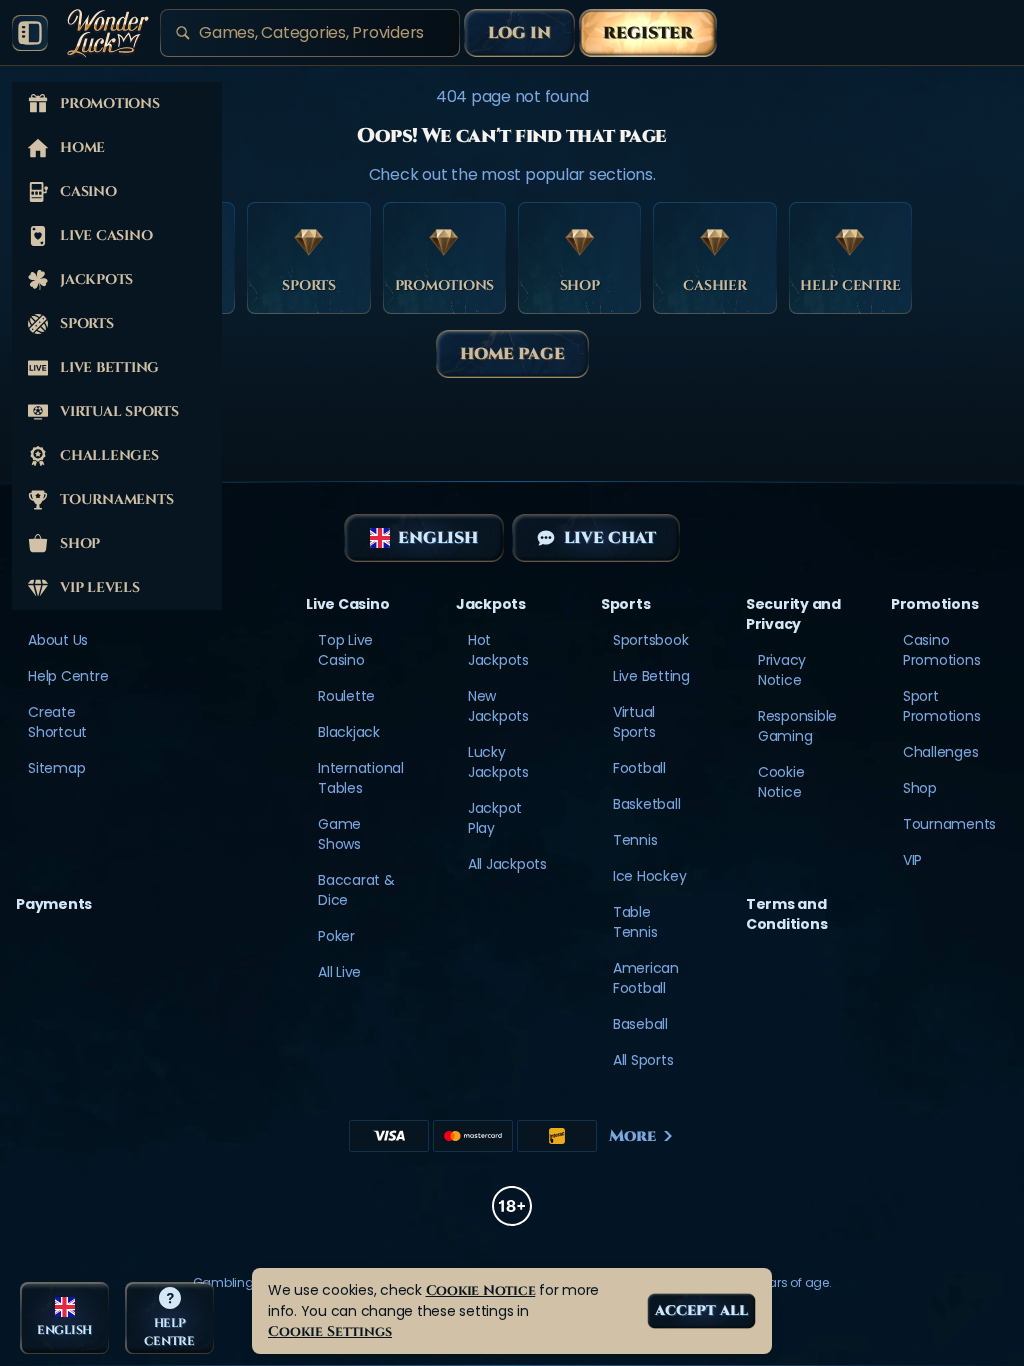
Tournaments (949, 824)
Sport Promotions (942, 706)
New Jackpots (498, 706)
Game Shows (339, 834)
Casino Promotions (942, 650)
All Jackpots (507, 864)
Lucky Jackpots (498, 762)
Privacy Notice (782, 670)
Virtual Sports (634, 722)
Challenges (941, 752)
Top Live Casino (345, 650)
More (632, 1136)
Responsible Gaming (797, 726)
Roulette (346, 696)
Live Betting (651, 676)
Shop (920, 788)
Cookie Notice (781, 782)
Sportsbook (651, 640)
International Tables (361, 778)
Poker (336, 936)
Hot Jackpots (498, 650)
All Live (339, 972)
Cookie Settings (330, 1331)
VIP (912, 860)
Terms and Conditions (787, 914)
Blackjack (349, 732)
